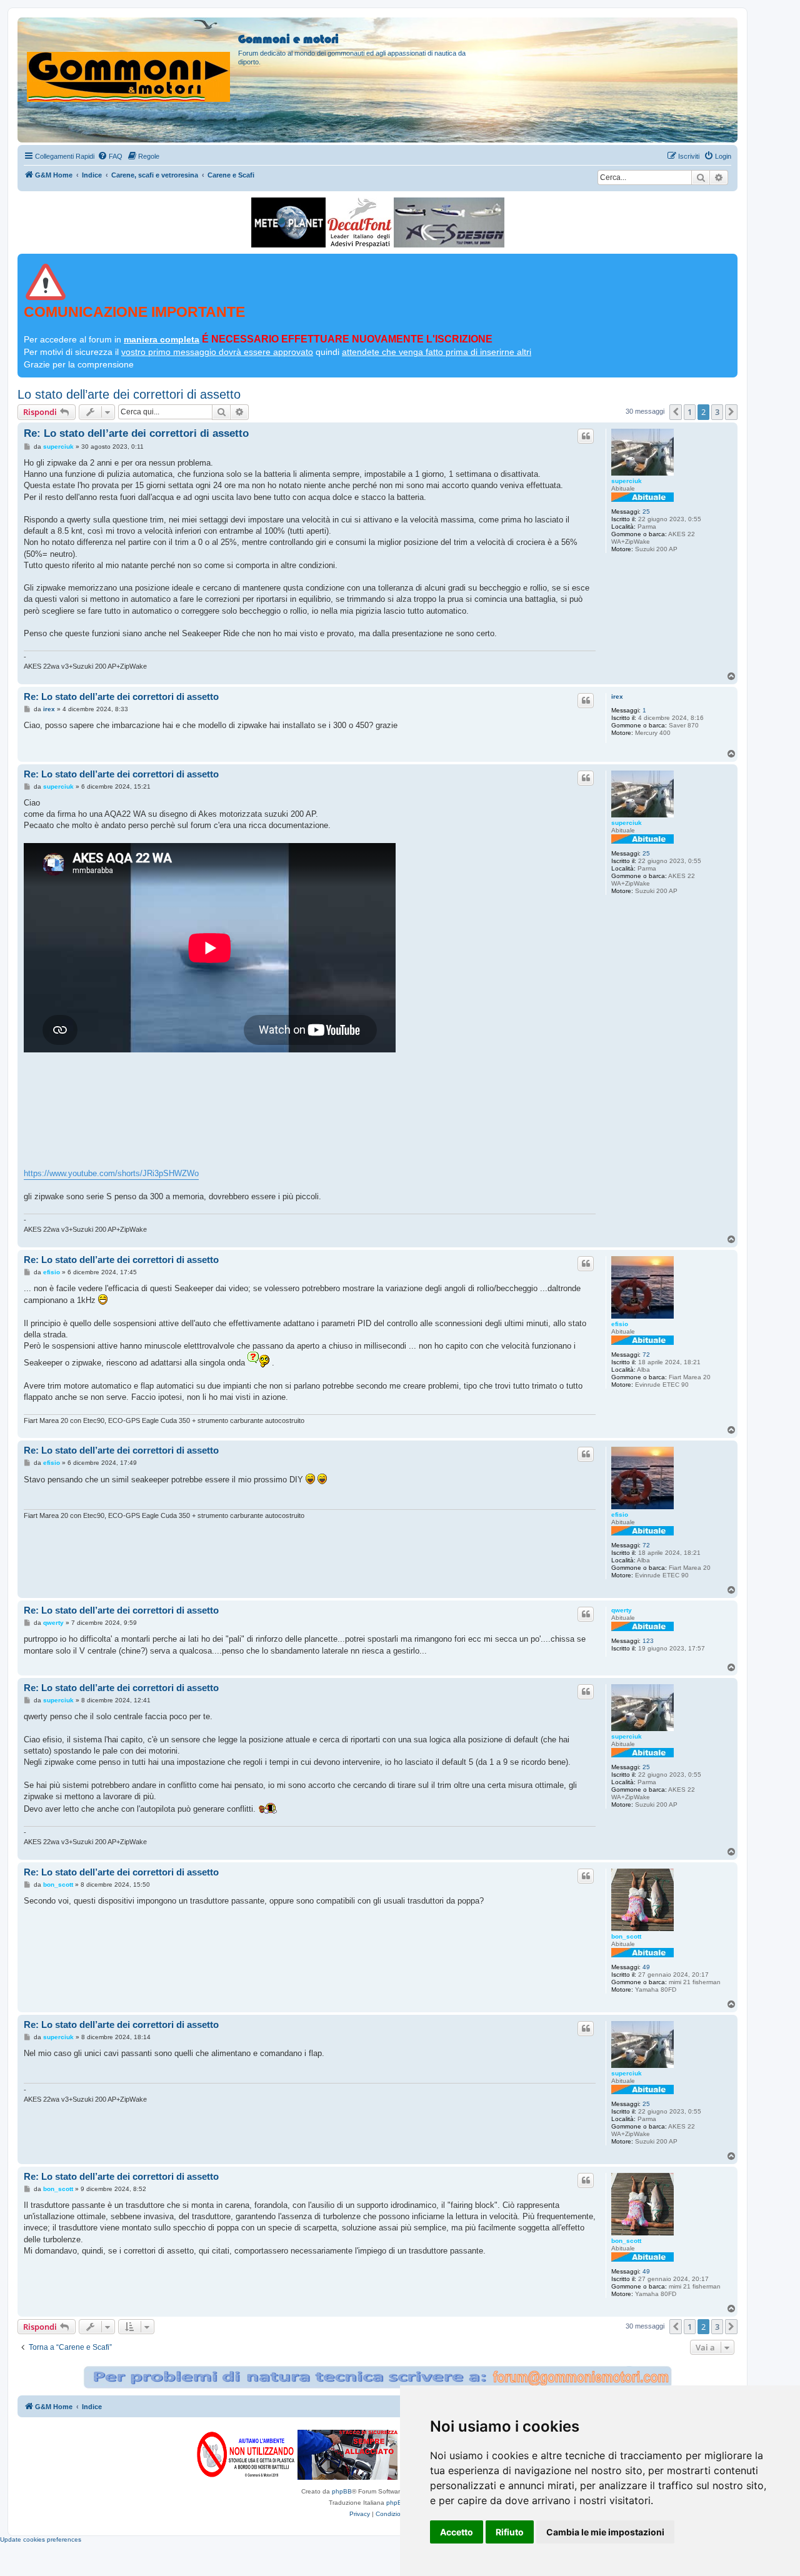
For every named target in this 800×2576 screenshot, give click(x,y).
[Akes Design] (449, 222)
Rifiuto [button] (510, 2532)
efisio (620, 1324)
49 (646, 1967)
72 (646, 1355)
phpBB (342, 2491)
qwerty (622, 1610)
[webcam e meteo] (288, 222)
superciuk (627, 481)
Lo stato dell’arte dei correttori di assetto (129, 394)
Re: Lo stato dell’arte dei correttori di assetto (136, 433)
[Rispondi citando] (586, 436)
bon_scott (626, 1936)
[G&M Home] (129, 62)
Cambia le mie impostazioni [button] (605, 2532)
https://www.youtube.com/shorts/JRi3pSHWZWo (111, 1173)
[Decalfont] (360, 222)
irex (617, 696)
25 (646, 512)
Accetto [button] (457, 2532)
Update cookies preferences (41, 2539)
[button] (676, 412)
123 (648, 1641)
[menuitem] (110, 156)
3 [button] (717, 412)
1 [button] (690, 412)
